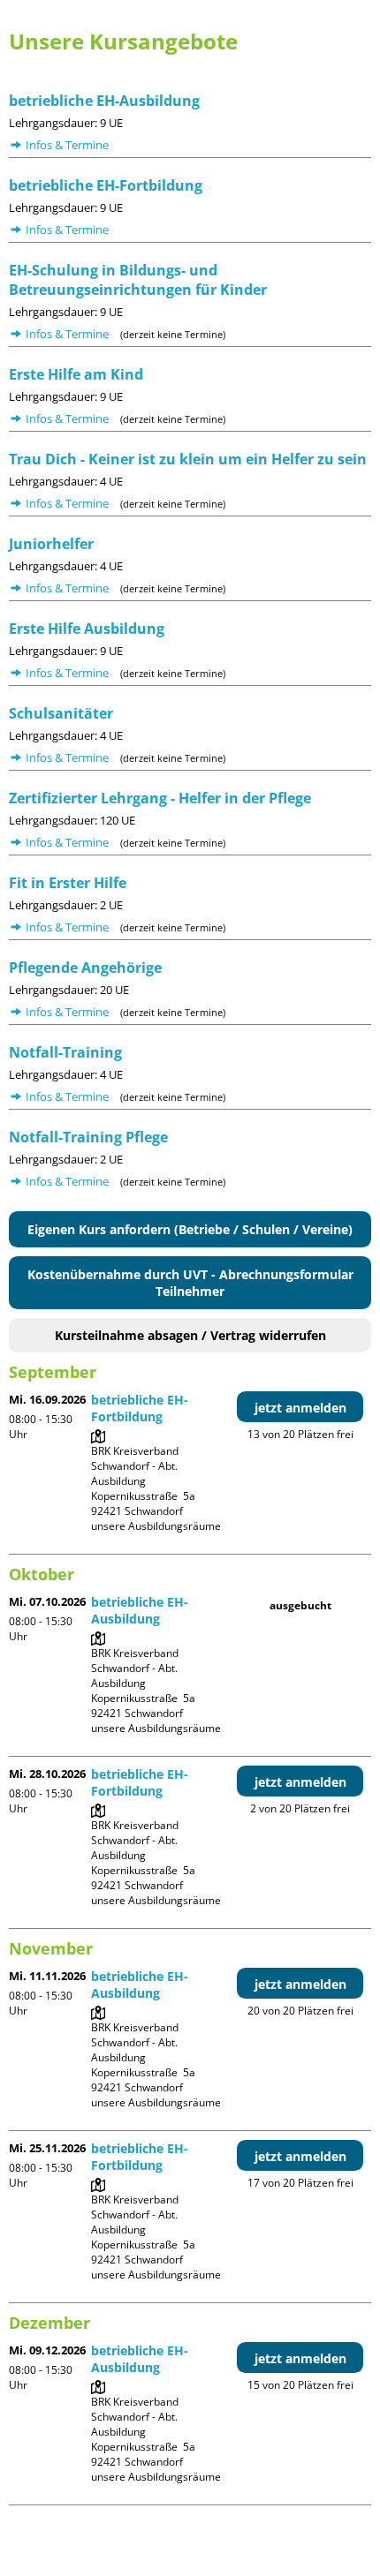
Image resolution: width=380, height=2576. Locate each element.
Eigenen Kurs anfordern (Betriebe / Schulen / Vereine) (190, 1229)
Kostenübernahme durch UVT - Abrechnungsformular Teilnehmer (190, 1283)
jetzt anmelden (300, 1408)
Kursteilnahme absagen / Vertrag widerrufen (190, 1335)
